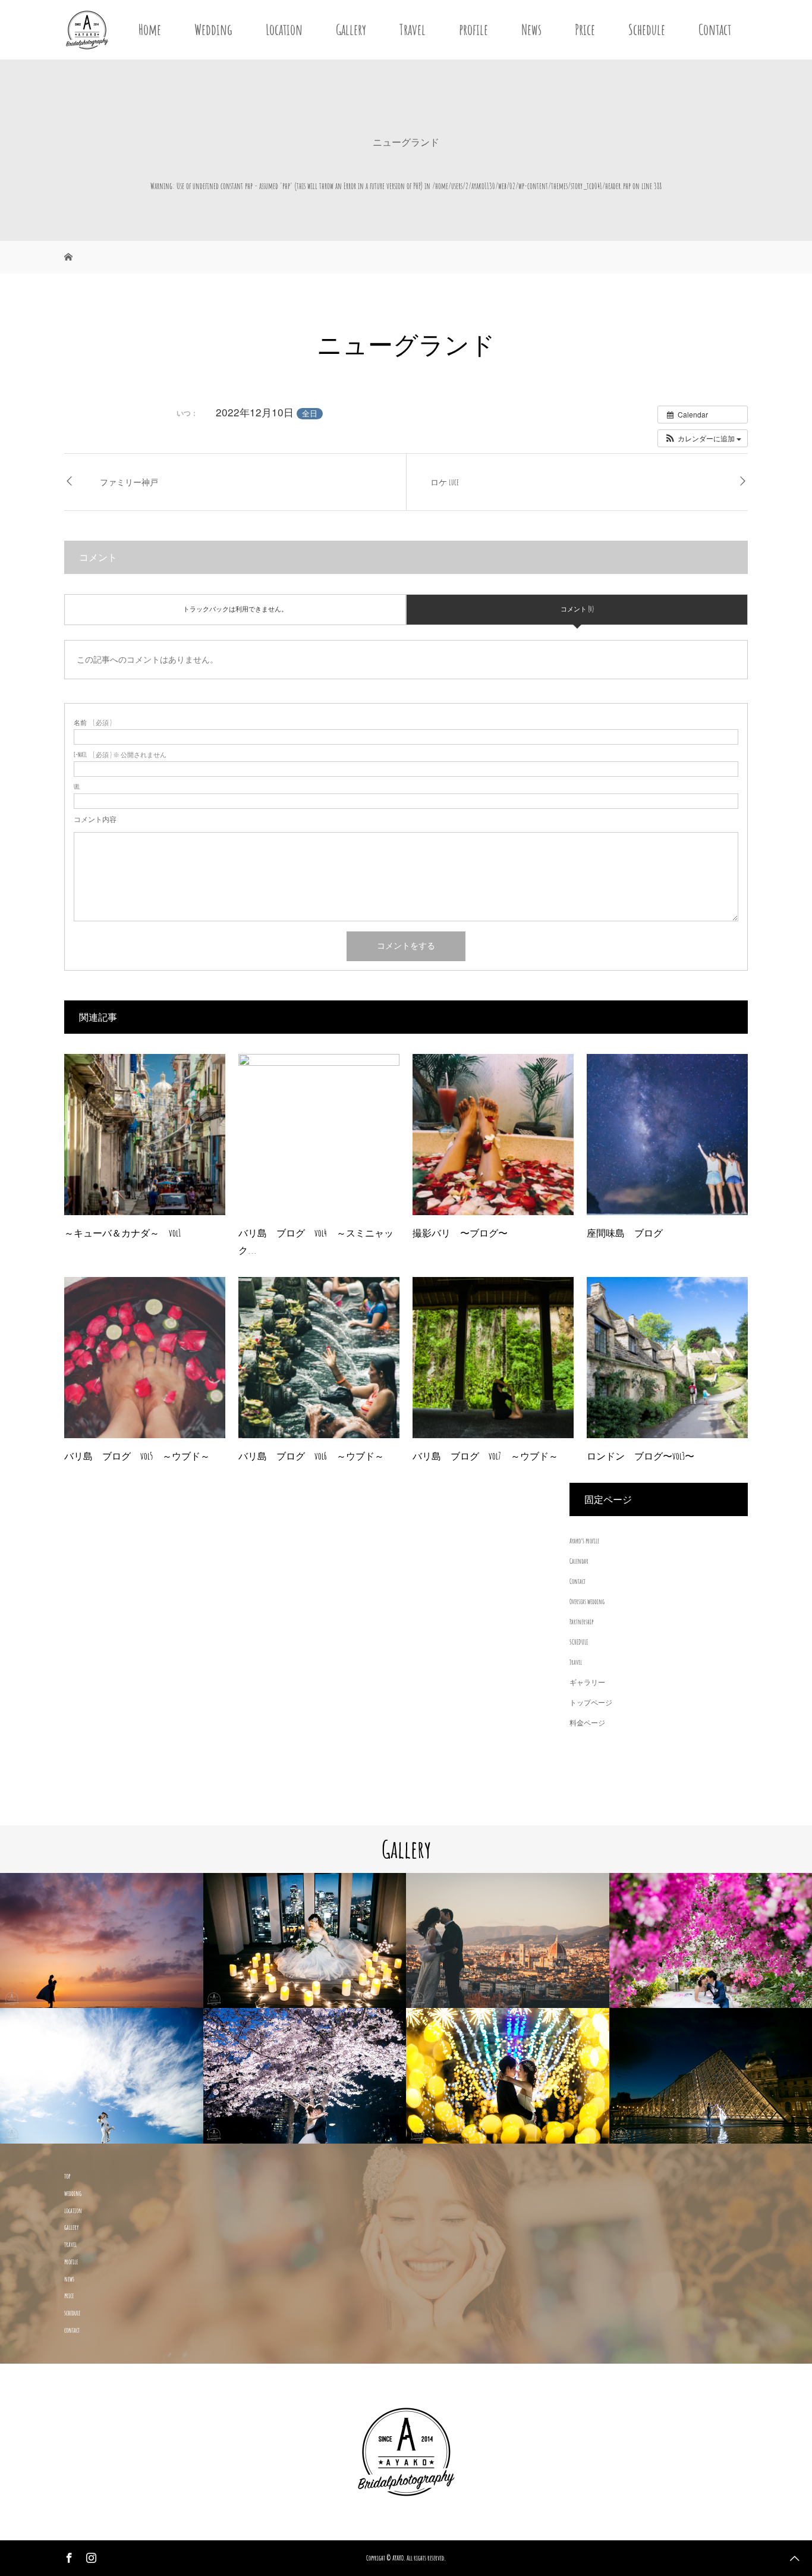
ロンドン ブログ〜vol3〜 (641, 1456)
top (67, 2176)
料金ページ (587, 1723)
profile (473, 29)
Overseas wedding (587, 1601)
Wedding (213, 29)
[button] (703, 438)
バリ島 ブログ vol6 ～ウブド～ (311, 1456)
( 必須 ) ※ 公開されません (120, 755)
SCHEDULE (579, 1642)
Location (284, 29)
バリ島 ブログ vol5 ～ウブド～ (137, 1456)
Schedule (647, 29)
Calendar (579, 1561)
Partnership (581, 1622)
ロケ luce (445, 482)
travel (70, 2244)
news (69, 2279)
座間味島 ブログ (625, 1233)
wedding (73, 2193)
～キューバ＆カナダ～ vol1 (122, 1233)
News (531, 29)
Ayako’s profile (584, 1541)
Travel (413, 29)
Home (150, 29)
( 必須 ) (93, 723)
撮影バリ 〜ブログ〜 (460, 1233)
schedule (72, 2313)
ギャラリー (587, 1682)
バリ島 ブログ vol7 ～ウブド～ (485, 1456)
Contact (715, 29)
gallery (71, 2227)
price (69, 2296)
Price (585, 29)
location (73, 2211)
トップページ (591, 1703)
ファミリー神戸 (129, 482)
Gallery (351, 29)
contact (72, 2330)
